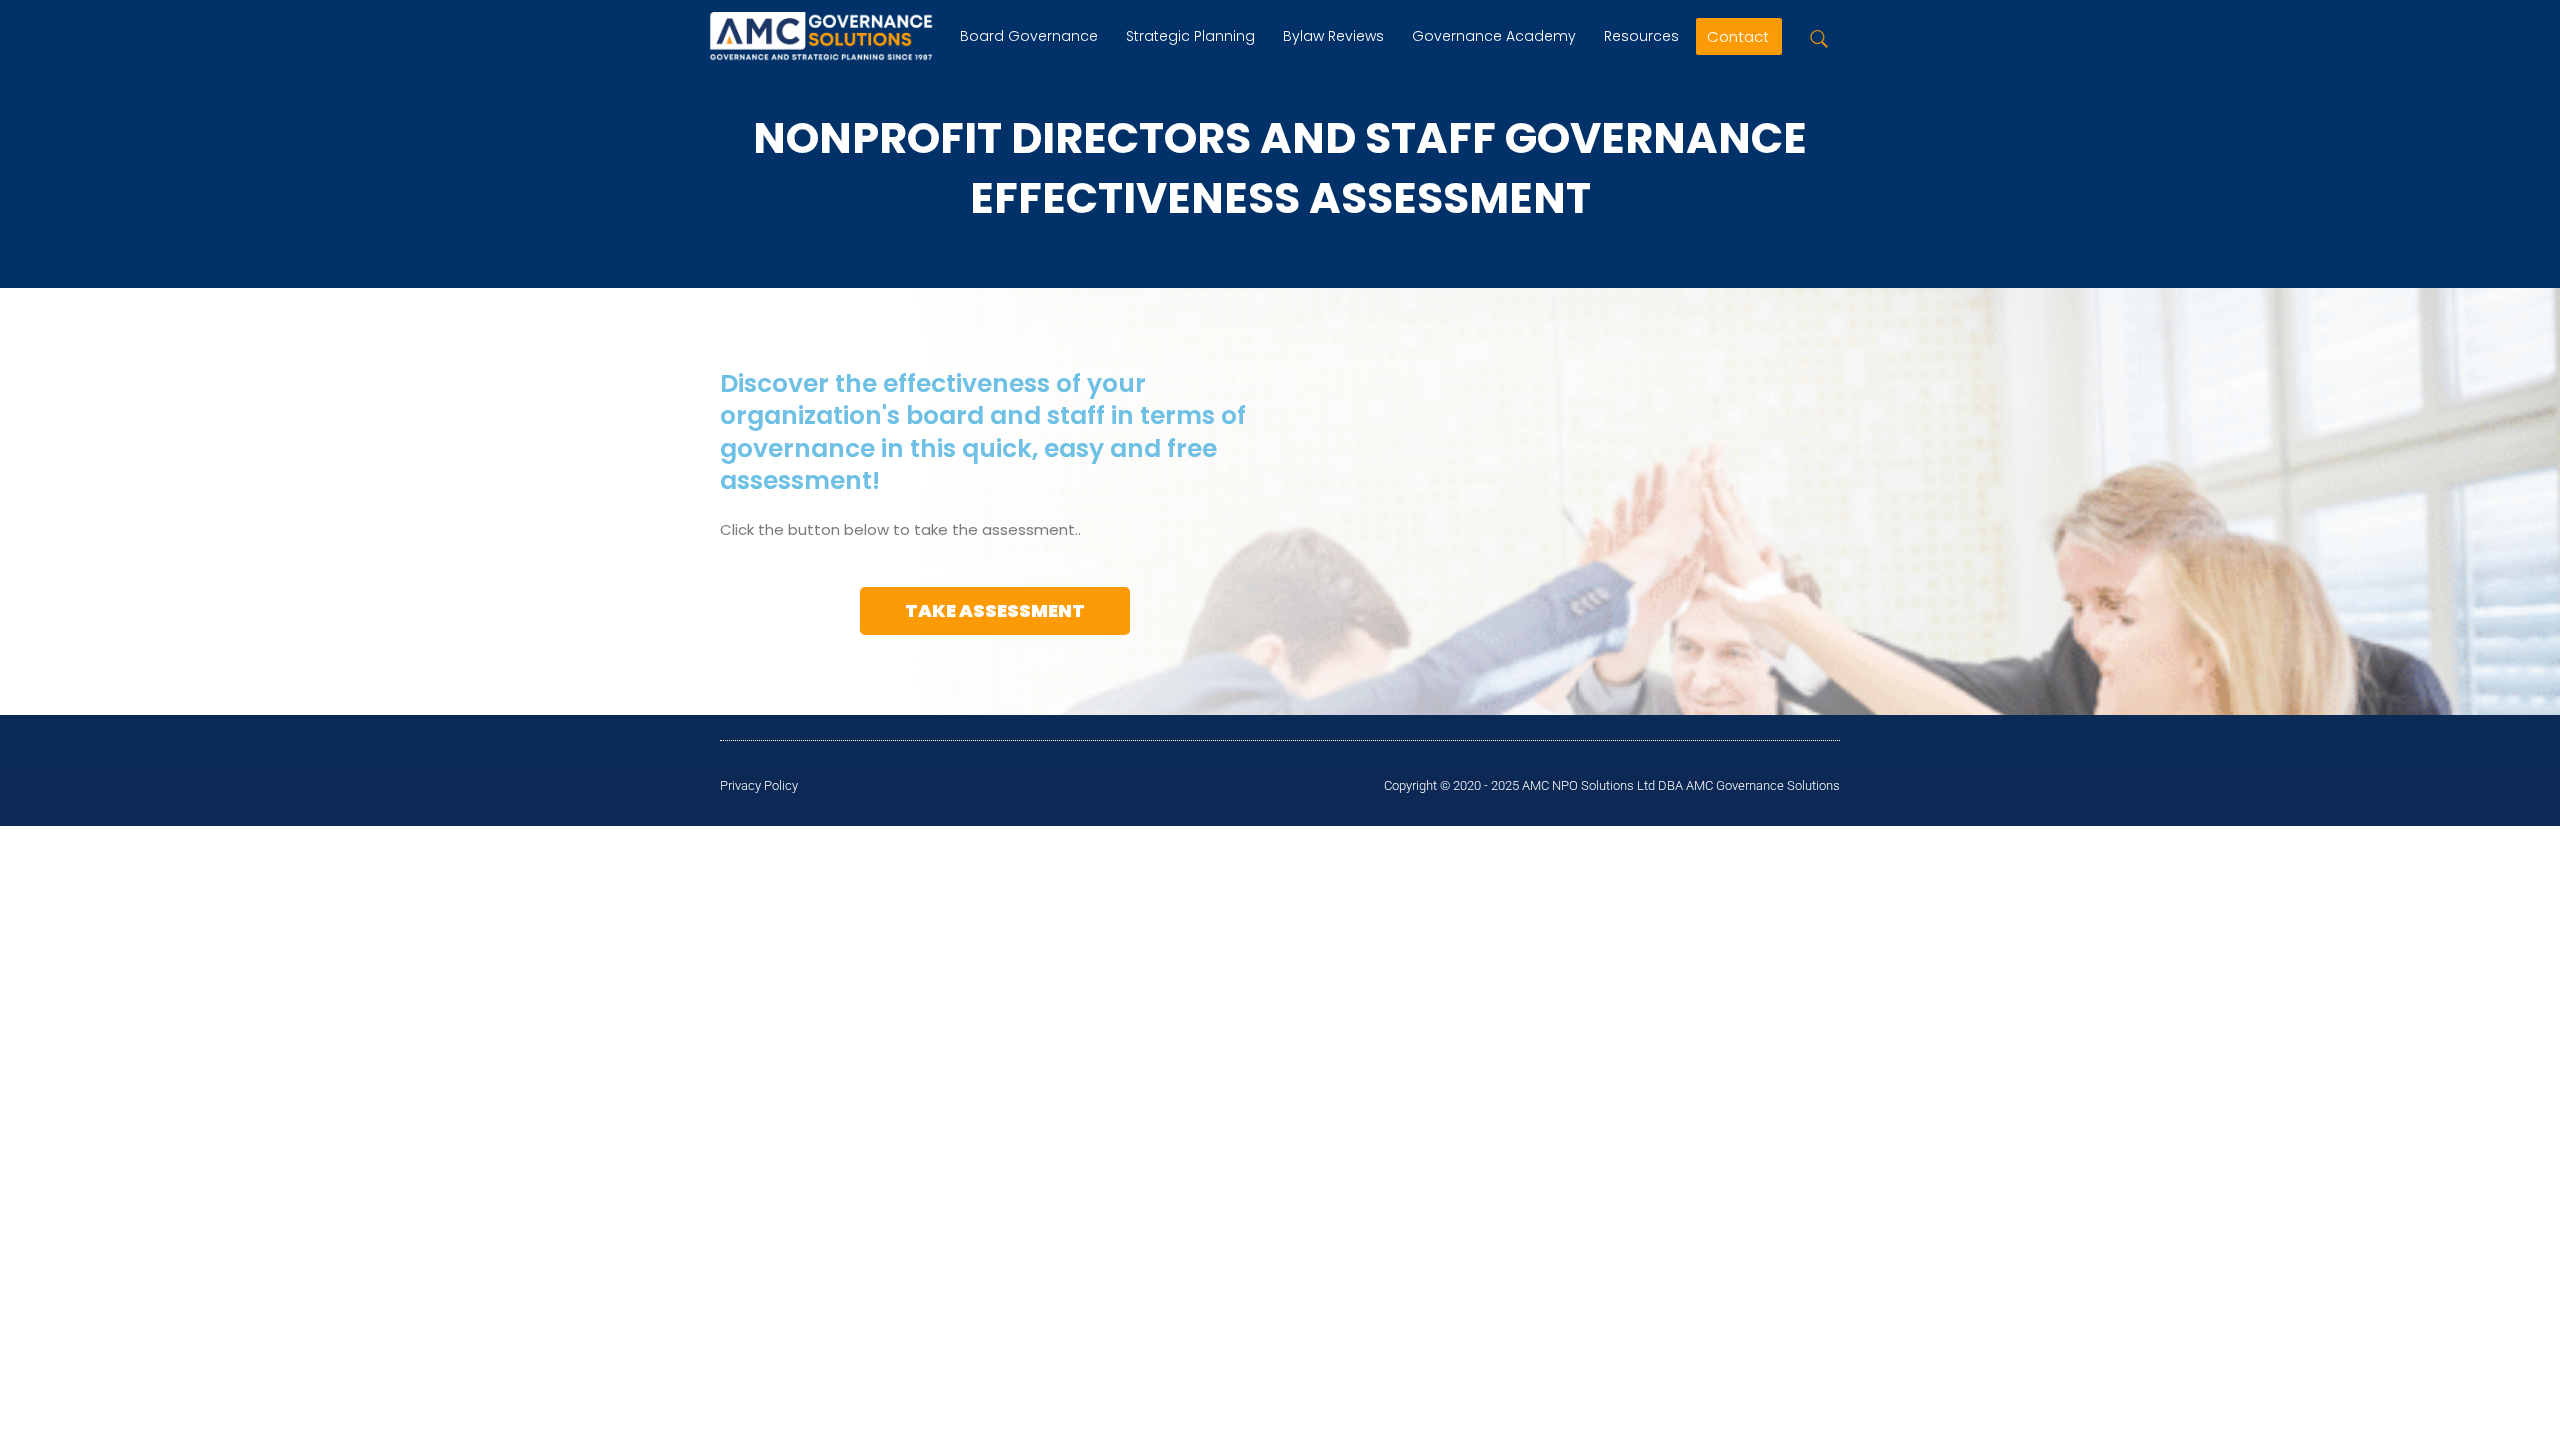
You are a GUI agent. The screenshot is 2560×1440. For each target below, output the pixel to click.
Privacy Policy (759, 785)
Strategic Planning (1190, 36)
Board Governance (1029, 36)
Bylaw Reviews (1333, 36)
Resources (1641, 36)
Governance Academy (1494, 36)
